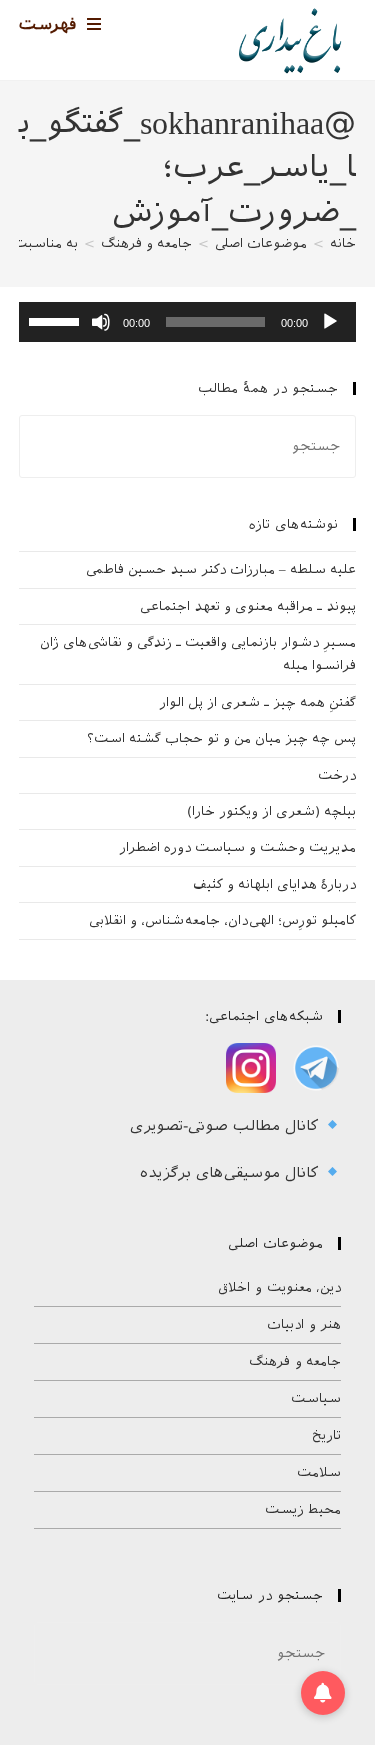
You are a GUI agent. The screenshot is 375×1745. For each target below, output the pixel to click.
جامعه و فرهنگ (295, 1361)
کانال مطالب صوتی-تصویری (227, 1126)
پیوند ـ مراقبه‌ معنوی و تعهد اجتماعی (248, 606)
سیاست (316, 1398)
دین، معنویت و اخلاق (279, 1287)
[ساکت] (101, 322)
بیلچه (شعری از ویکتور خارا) (271, 811)
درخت (337, 775)
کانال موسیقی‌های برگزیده (232, 1173)
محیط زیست (303, 1509)
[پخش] (330, 322)
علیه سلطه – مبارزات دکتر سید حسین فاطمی (221, 569)
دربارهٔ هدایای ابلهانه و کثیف (274, 884)
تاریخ (326, 1435)
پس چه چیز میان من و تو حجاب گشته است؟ (221, 738)
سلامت (319, 1472)
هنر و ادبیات (304, 1324)
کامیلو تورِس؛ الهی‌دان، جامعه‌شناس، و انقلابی (222, 920)
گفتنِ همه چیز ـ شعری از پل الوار (257, 702)
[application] (188, 322)
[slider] (57, 320)
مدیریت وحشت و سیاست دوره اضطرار (237, 847)
